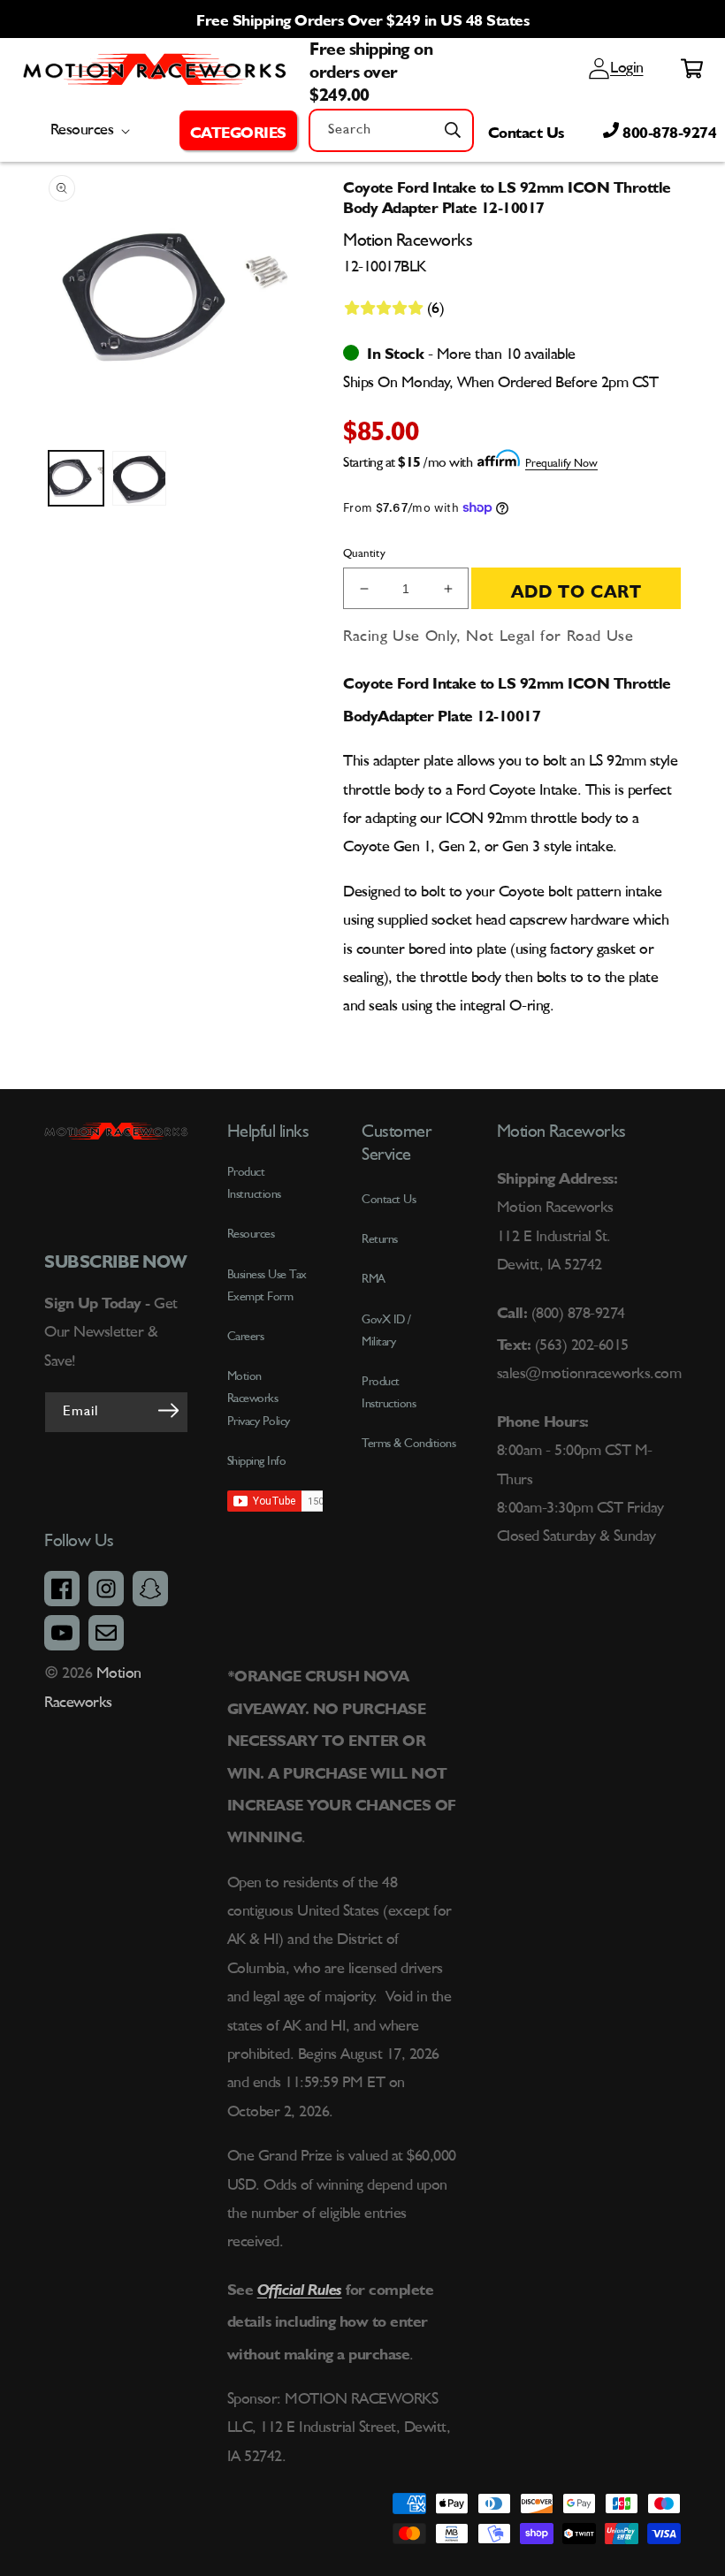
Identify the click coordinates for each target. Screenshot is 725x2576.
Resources (251, 1234)
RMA (374, 1279)
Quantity (364, 554)
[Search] (453, 130)
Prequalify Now (561, 464)
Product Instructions (389, 1393)
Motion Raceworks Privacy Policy (259, 1399)
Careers (246, 1337)
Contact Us (526, 130)
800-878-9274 (668, 130)
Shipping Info (257, 1461)
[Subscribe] (169, 1411)
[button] (238, 130)
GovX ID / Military (386, 1331)
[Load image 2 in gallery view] (140, 478)
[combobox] (391, 130)
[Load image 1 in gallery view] (76, 478)
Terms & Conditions (408, 1444)
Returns (380, 1239)
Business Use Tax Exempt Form (267, 1286)
